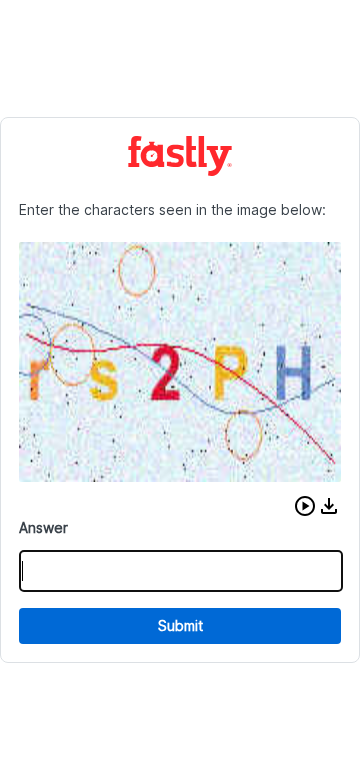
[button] (305, 506)
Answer (43, 527)
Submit (180, 625)
